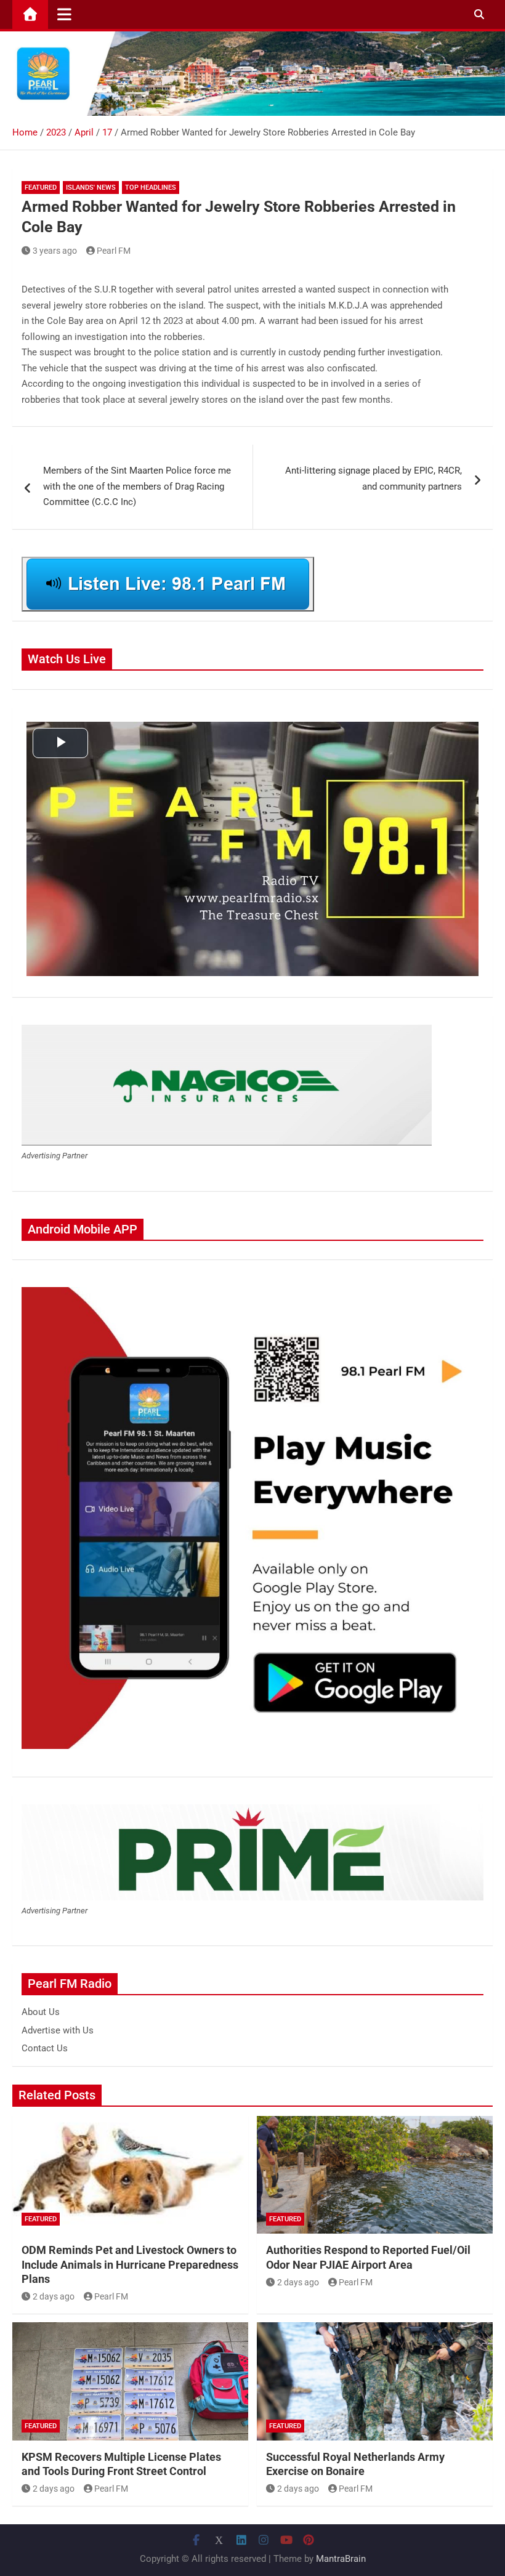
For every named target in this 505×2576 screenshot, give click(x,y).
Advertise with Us (58, 2030)
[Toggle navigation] (64, 14)
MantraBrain (341, 2559)
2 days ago (54, 2296)
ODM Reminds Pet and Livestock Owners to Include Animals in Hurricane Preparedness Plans (130, 2264)
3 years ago (55, 251)
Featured (41, 188)
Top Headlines (151, 188)
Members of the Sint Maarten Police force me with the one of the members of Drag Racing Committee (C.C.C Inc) (137, 486)
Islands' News (91, 188)
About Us (41, 2012)
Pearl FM (114, 251)
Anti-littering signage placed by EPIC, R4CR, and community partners (374, 478)
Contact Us (45, 2048)
